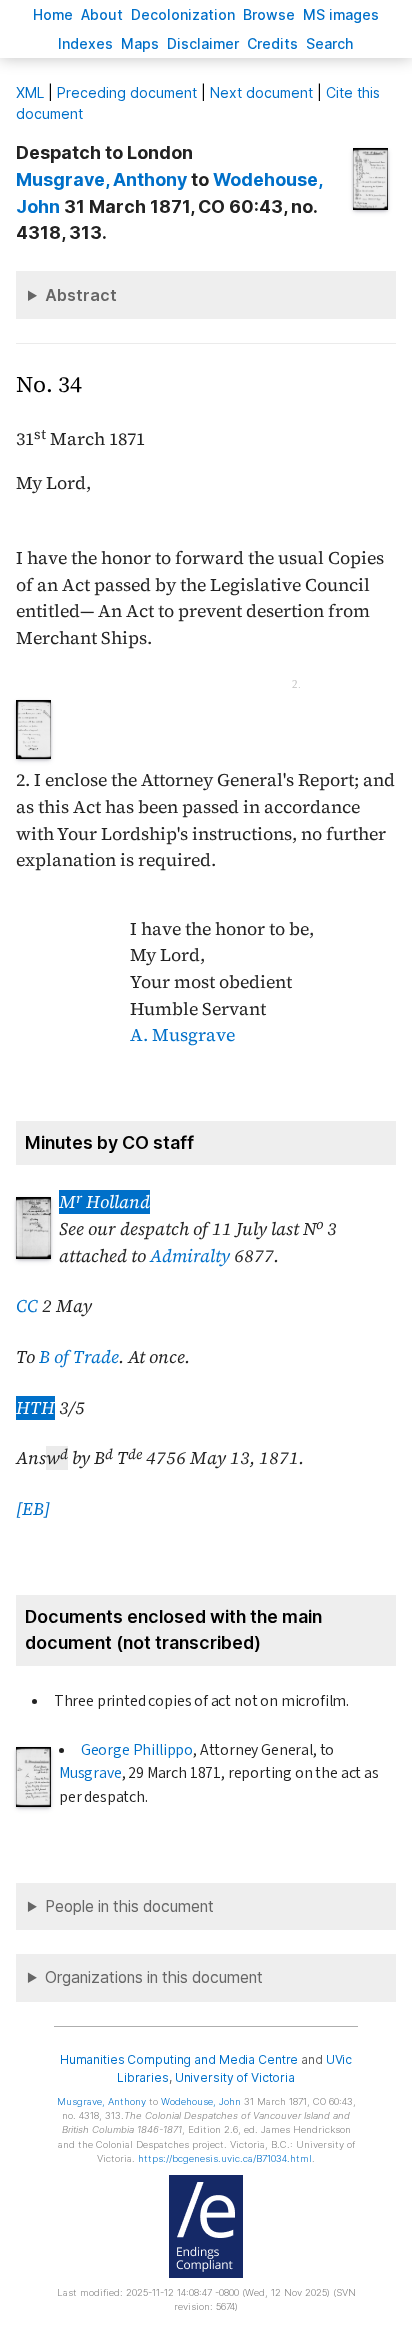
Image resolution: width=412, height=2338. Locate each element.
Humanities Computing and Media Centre (179, 2059)
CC (27, 1306)
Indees (85, 43)
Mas (140, 43)
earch (330, 43)
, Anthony (101, 179)
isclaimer (203, 43)
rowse (269, 14)
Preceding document (127, 92)
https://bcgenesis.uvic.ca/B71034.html (225, 2158)
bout (102, 14)
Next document (261, 92)
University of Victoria (235, 2077)
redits (272, 43)
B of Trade (79, 1357)
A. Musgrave (182, 1035)
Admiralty (190, 1256)
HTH (35, 1408)
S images (341, 14)
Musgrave (90, 1773)
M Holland (104, 1202)
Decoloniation (183, 14)
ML (30, 92)
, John (201, 2101)
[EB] (33, 1509)
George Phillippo (137, 1750)
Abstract (81, 295)
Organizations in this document (154, 1977)
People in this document (129, 1906)
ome (53, 14)
